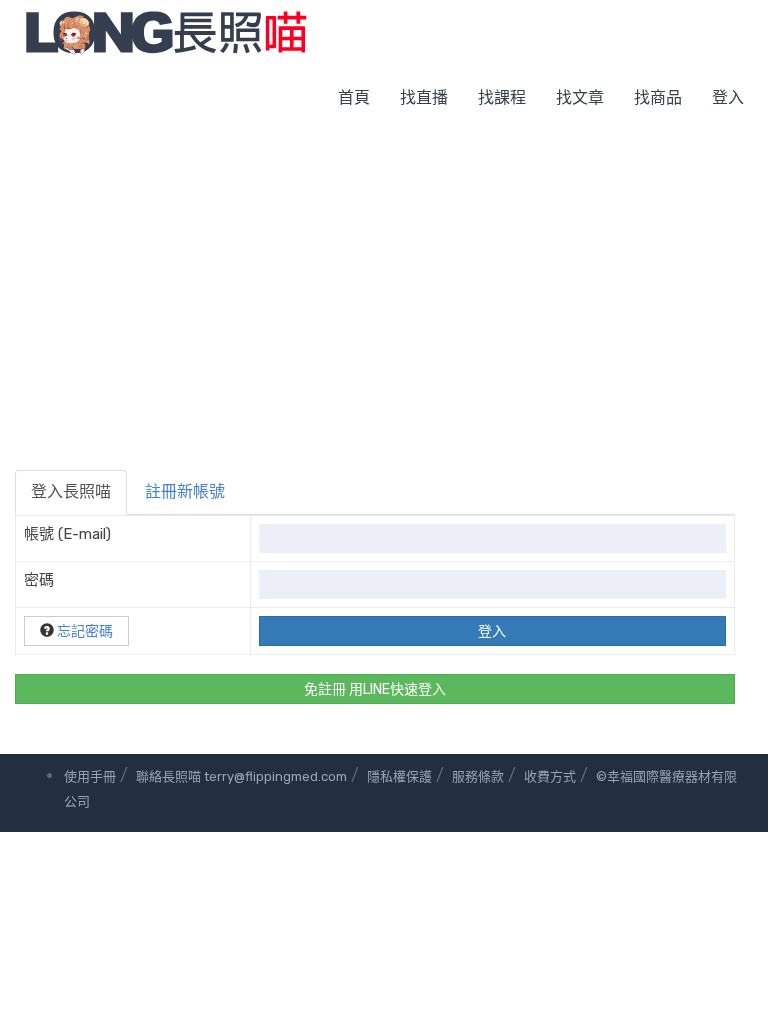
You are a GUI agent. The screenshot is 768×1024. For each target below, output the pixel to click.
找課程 (502, 97)
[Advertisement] (384, 280)
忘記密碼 (85, 631)
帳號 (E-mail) (67, 534)
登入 (728, 97)
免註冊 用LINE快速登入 (375, 689)
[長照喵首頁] (166, 31)
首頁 (354, 97)
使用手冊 (90, 776)
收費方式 (550, 776)
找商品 (658, 97)
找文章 (580, 97)
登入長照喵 (71, 491)
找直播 (424, 97)
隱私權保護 (399, 776)
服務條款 (478, 776)
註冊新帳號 (185, 491)
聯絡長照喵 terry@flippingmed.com (241, 776)
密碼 (39, 580)
